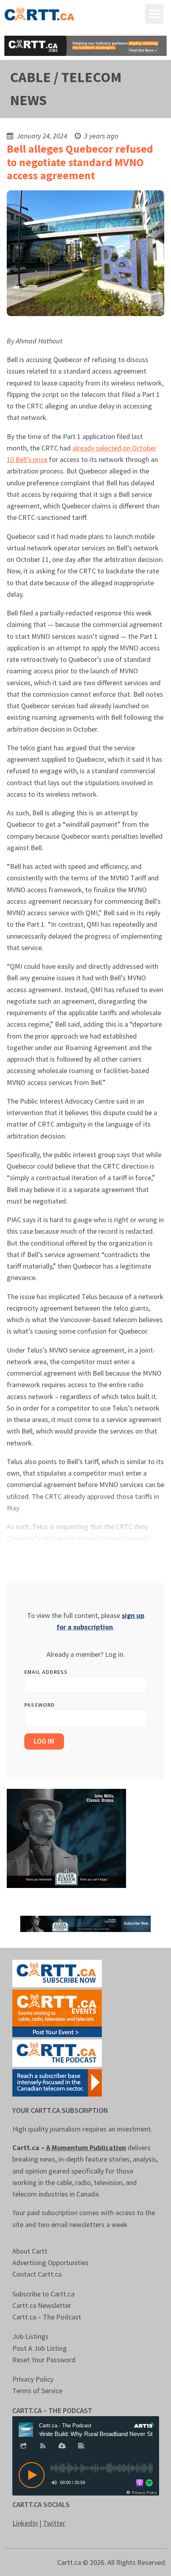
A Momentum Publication (86, 2148)
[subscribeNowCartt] (57, 1973)
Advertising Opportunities (51, 2263)
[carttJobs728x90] (86, 46)
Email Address (46, 1672)
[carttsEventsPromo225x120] (57, 2012)
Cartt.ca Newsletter (42, 2305)
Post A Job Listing (40, 2348)
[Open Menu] (154, 14)
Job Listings (30, 2336)
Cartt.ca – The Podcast (47, 2317)
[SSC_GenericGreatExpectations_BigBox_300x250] (66, 1837)
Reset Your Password (44, 2360)
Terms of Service (37, 2391)
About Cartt (30, 2251)
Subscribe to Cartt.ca (43, 2294)
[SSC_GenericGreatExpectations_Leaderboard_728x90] (86, 1923)
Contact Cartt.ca (37, 2274)
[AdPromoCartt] (57, 2082)
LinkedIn (25, 2523)
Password (40, 1705)
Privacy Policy (33, 2379)
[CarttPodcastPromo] (57, 2052)
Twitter (54, 2523)
